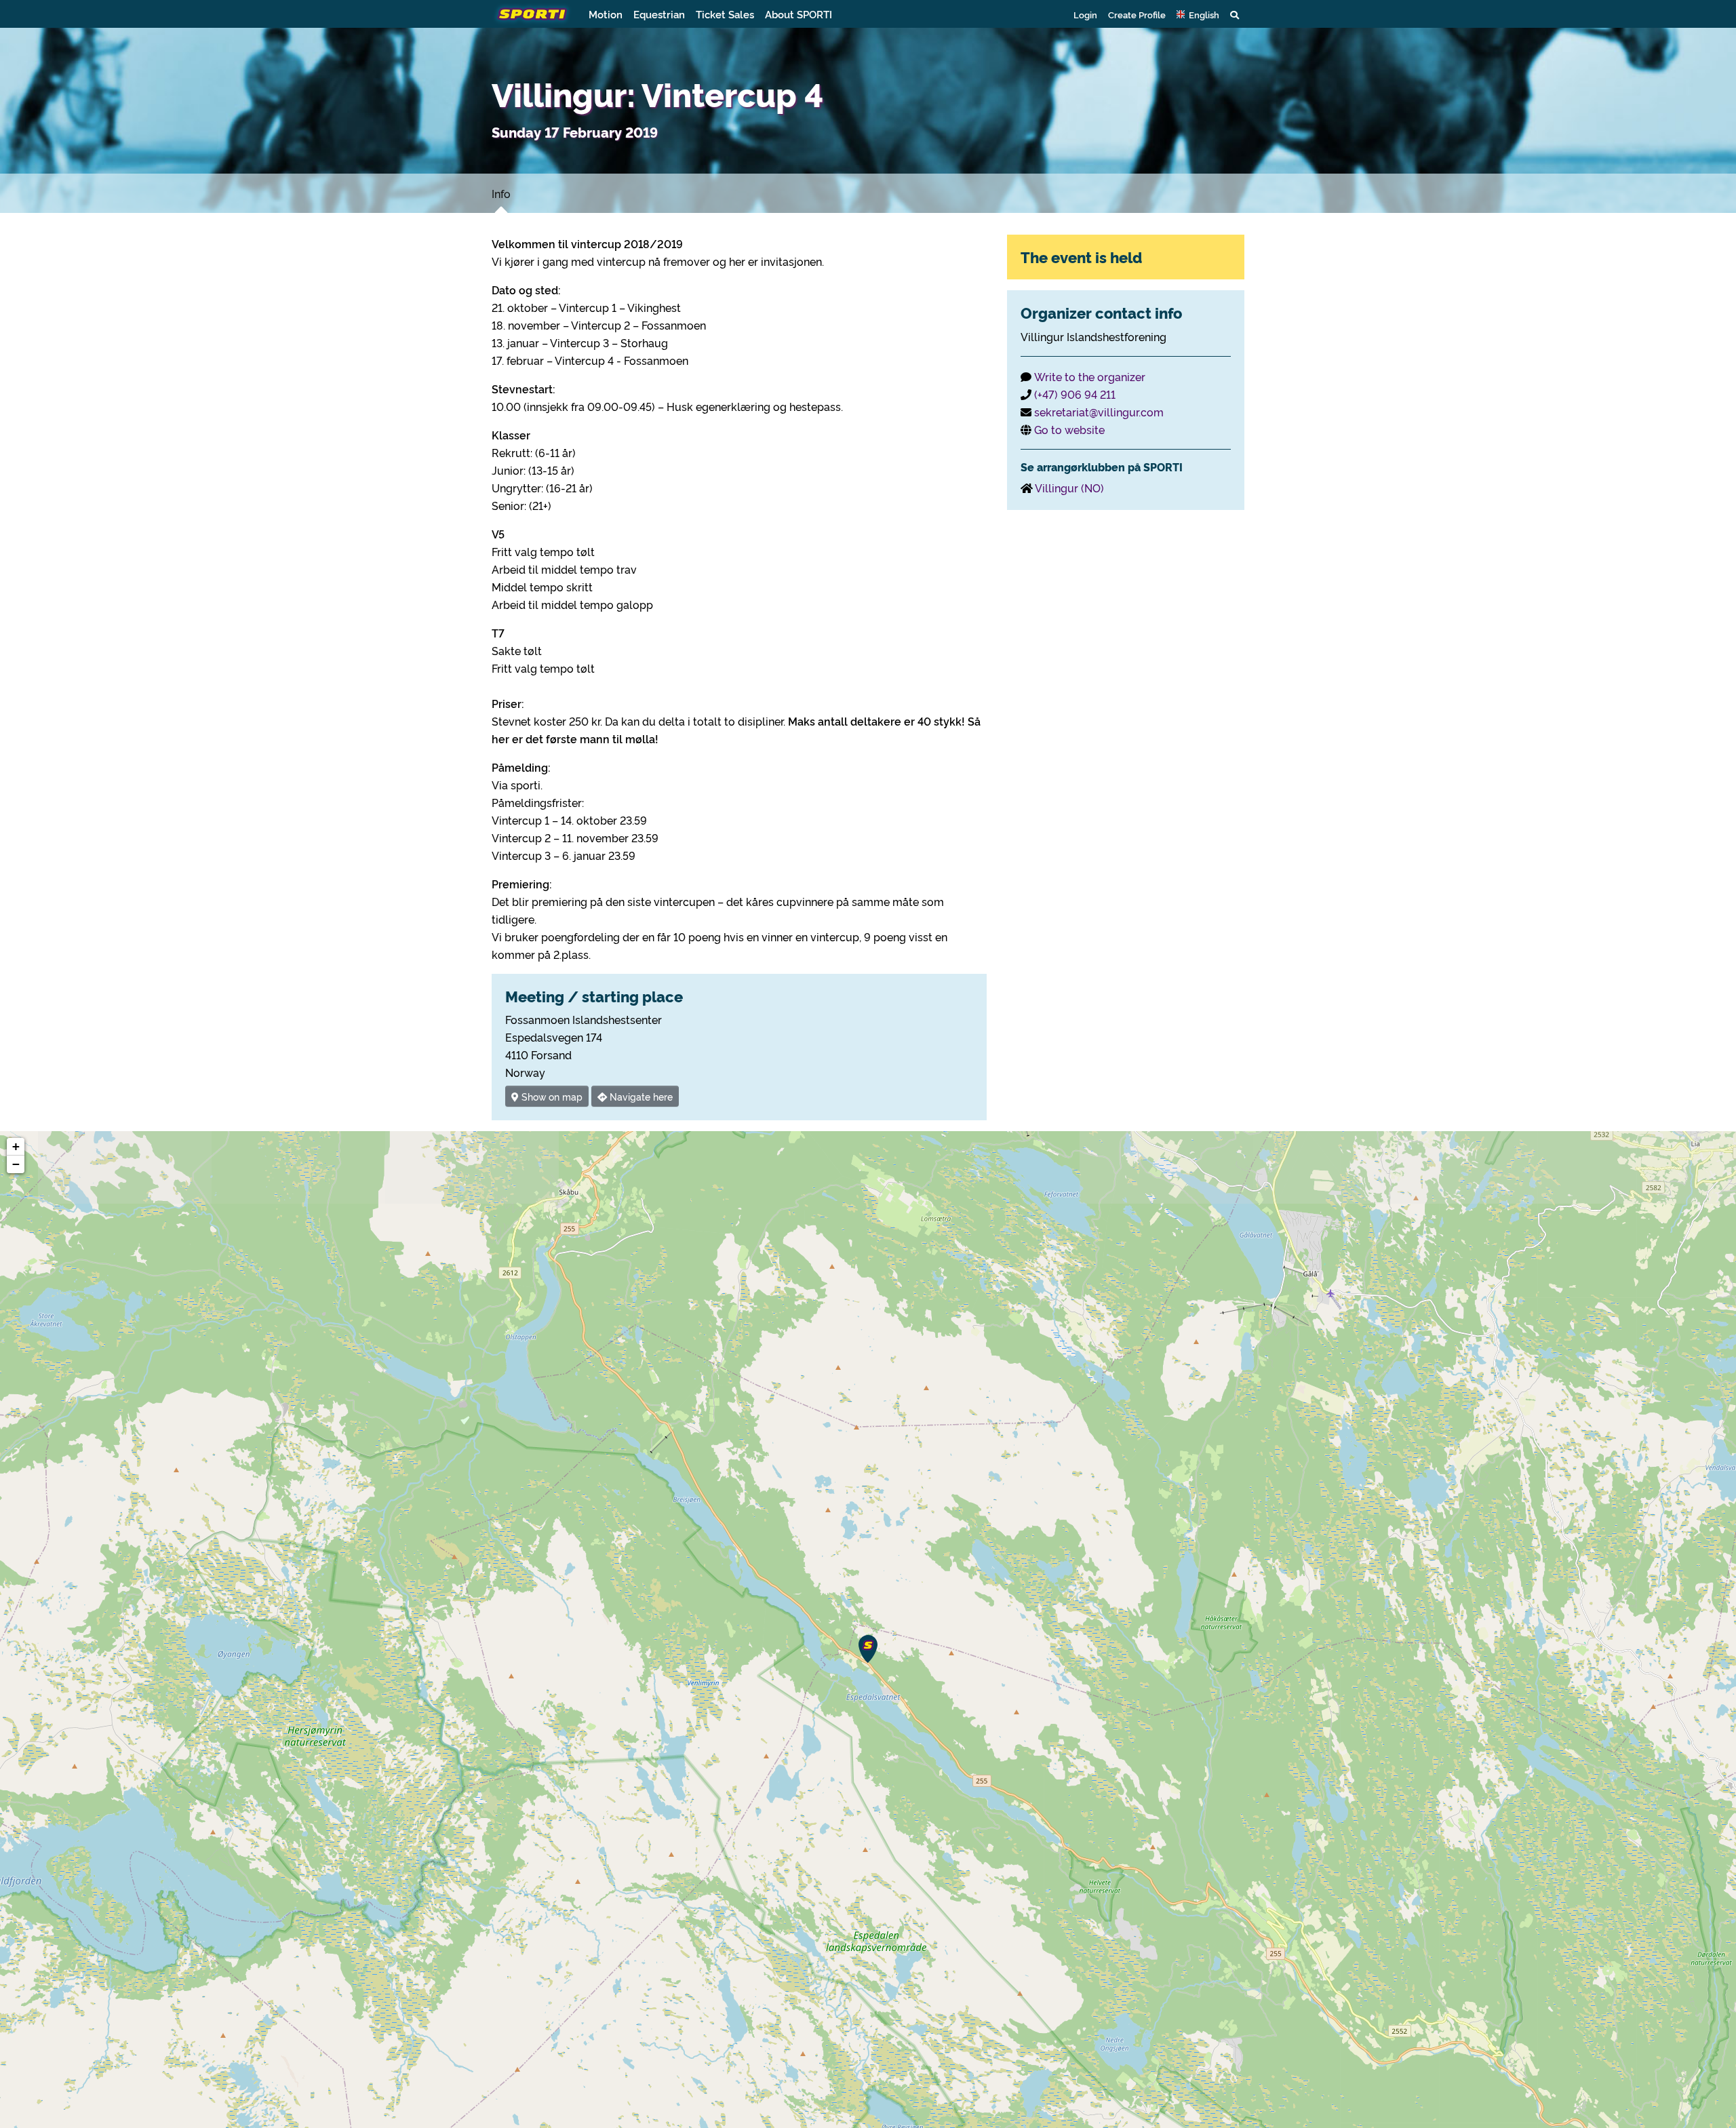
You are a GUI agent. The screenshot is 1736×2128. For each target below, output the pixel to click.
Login (1085, 14)
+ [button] (16, 1146)
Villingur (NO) (1069, 488)
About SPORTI (798, 14)
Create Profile (1137, 14)
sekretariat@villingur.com (1099, 412)
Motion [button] (606, 14)
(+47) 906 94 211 (1075, 394)
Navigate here (640, 1096)
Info (501, 193)
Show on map (551, 1096)
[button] (1198, 14)
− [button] (16, 1164)
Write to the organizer (1090, 376)
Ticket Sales (725, 14)
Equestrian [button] (659, 14)
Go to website (1069, 429)
